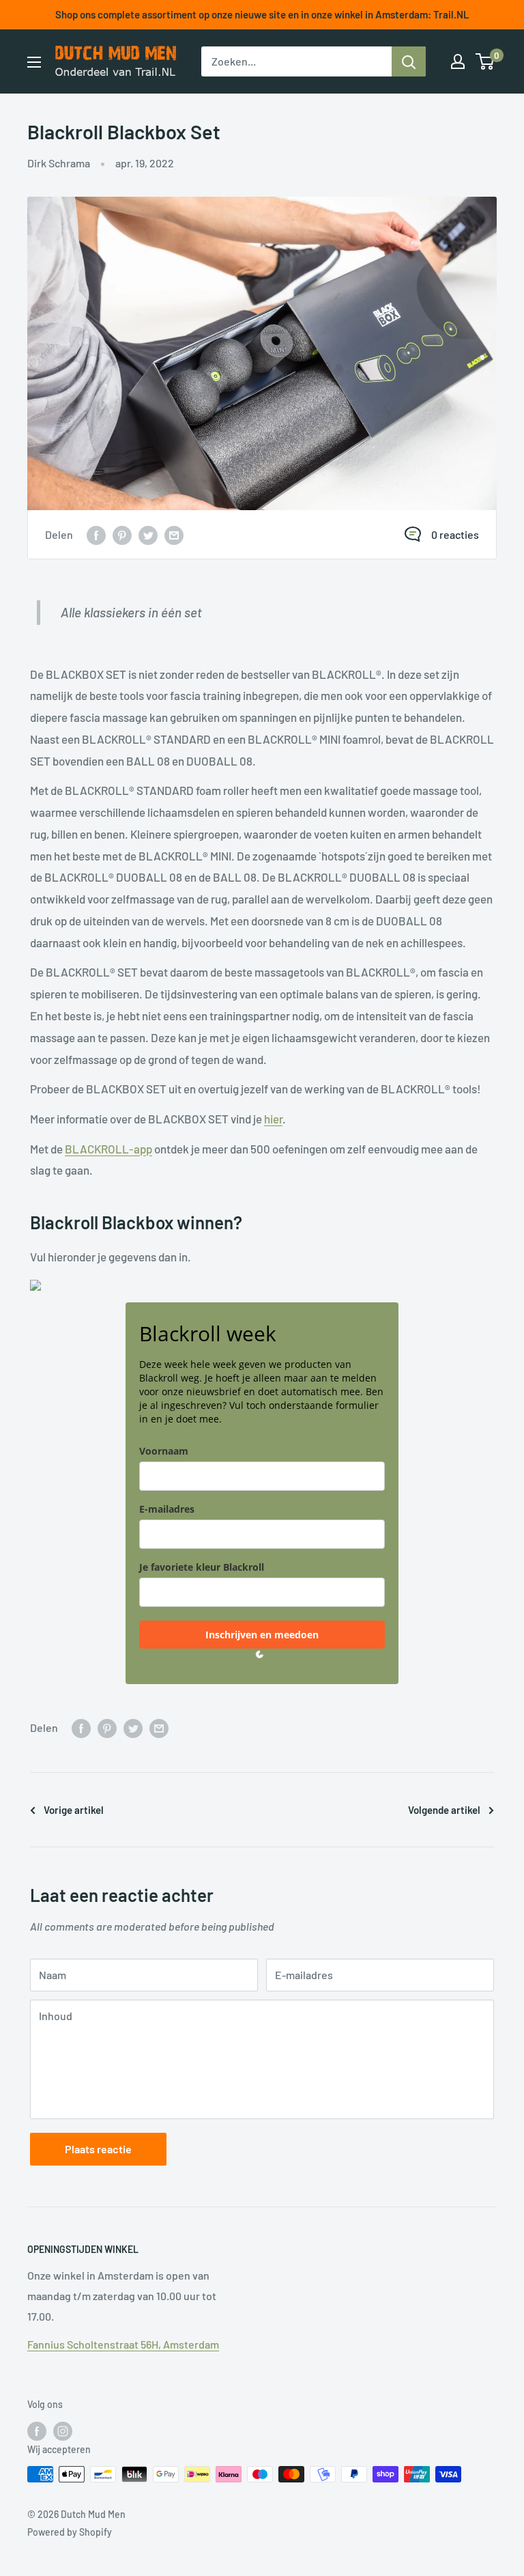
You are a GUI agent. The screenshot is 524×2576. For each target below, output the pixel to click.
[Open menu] (34, 62)
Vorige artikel (74, 1810)
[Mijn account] (458, 61)
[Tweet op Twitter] (148, 534)
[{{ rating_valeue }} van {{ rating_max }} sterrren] (96, 534)
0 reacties (455, 534)
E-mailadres (167, 1509)
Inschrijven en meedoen (262, 1635)
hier (273, 1119)
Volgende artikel (444, 1810)
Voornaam (164, 1451)
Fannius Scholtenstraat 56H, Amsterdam (123, 2344)
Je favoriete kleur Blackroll (202, 1567)
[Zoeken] (409, 61)
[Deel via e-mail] (174, 534)
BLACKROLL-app (108, 1149)
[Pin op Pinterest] (122, 534)
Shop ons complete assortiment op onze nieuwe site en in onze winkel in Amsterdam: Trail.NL (262, 14)
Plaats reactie (98, 2149)
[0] (485, 61)
